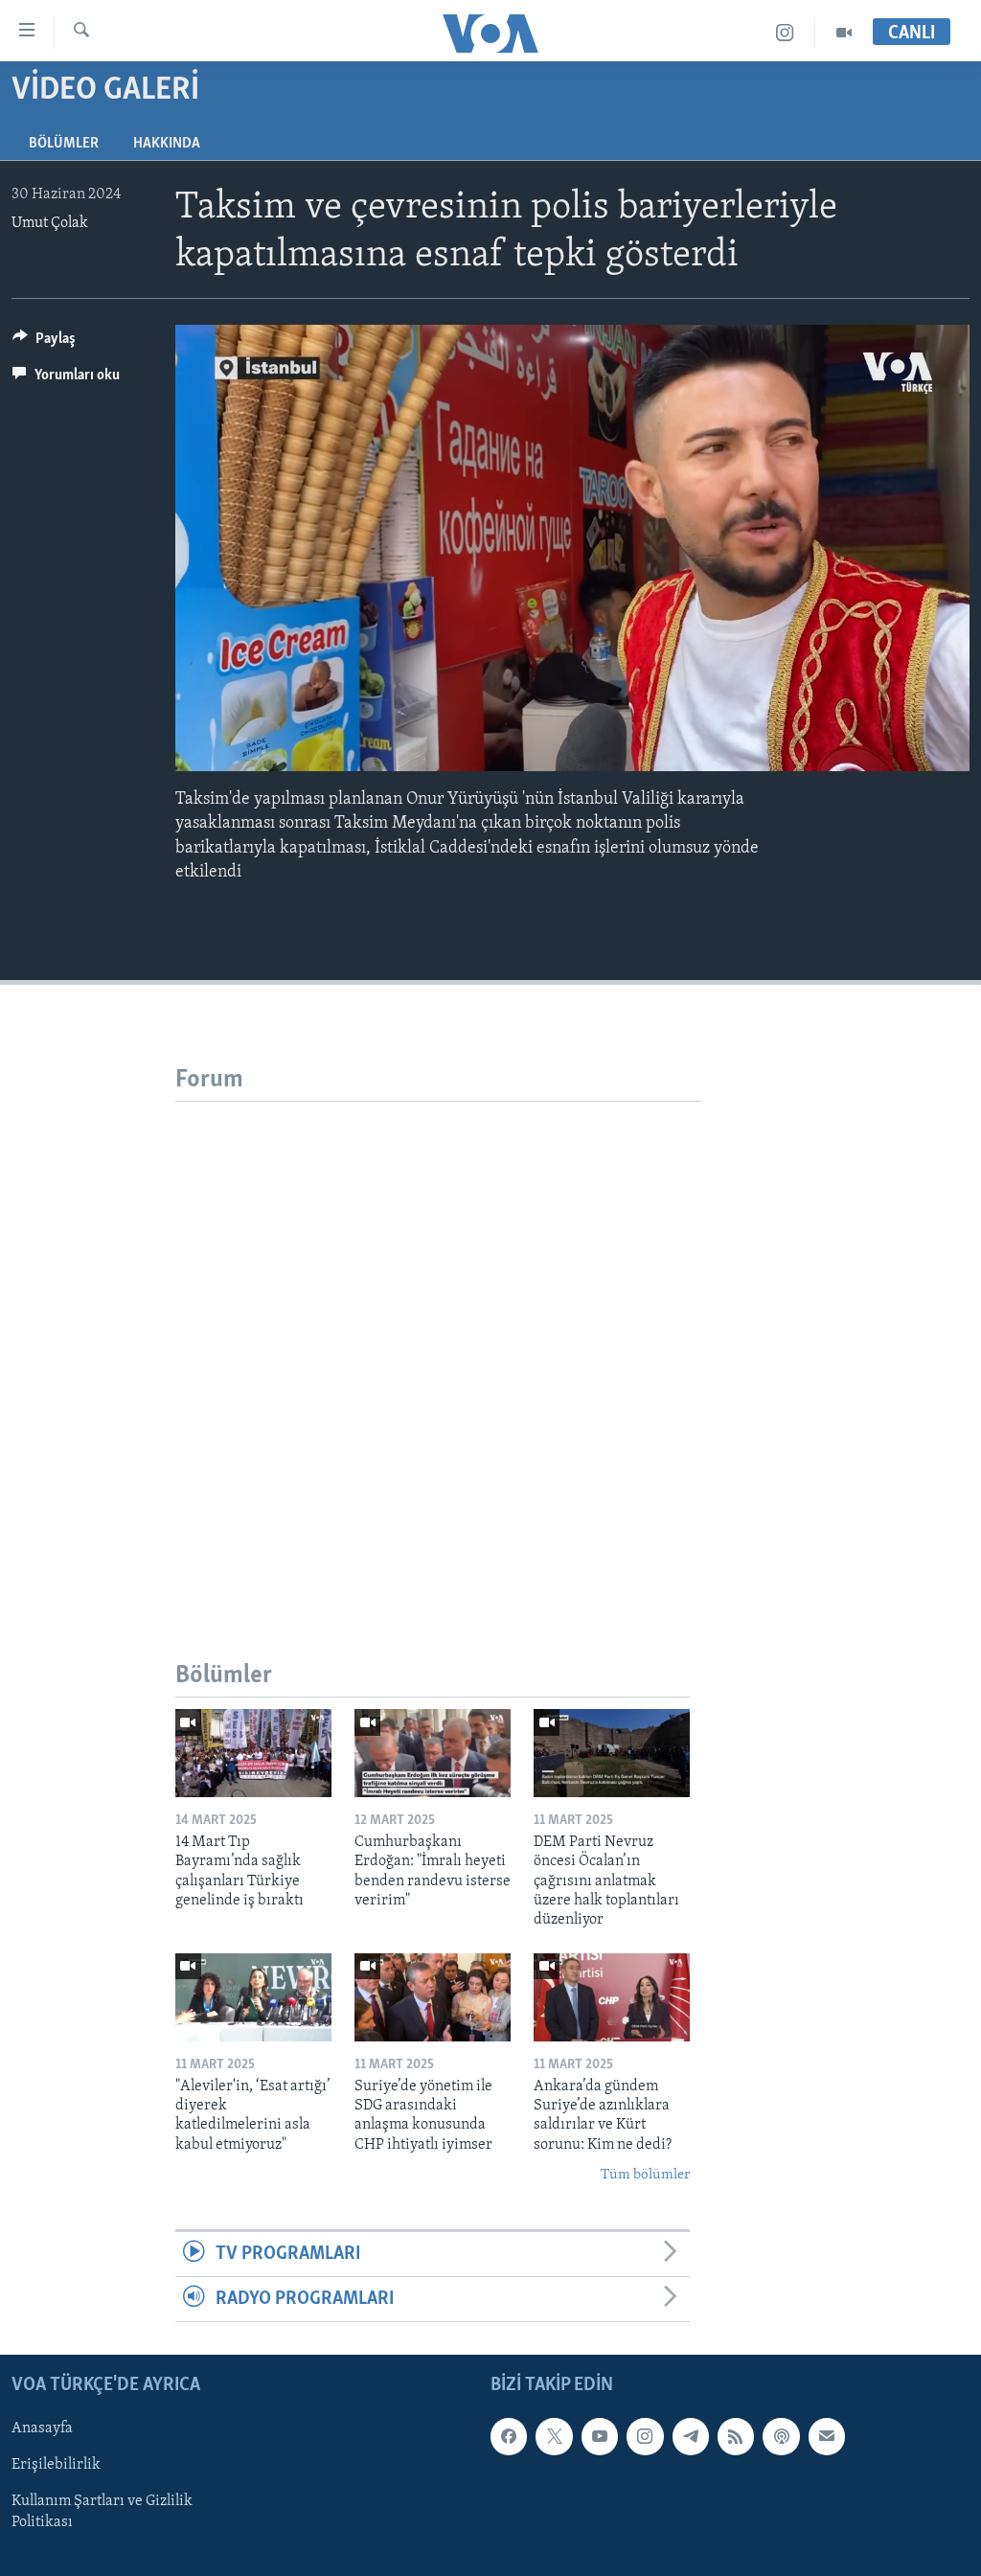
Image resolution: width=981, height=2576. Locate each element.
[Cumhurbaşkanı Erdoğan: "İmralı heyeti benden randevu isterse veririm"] (433, 1753)
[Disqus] (438, 1341)
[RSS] (736, 2437)
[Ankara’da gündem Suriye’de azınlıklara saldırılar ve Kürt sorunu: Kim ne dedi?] (612, 1997)
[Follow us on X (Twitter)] (554, 2437)
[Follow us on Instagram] (645, 2437)
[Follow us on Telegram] (691, 2437)
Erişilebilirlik (56, 2466)
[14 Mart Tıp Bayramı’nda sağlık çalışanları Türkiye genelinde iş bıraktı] (253, 1753)
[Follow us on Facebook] (509, 2437)
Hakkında (167, 144)
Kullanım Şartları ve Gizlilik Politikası (102, 2513)
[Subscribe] (827, 2437)
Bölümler (64, 144)
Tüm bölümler (645, 2175)
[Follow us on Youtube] (600, 2437)
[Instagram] (785, 33)
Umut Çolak (50, 223)
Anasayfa (42, 2429)
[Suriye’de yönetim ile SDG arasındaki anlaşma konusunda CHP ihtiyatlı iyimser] (433, 1997)
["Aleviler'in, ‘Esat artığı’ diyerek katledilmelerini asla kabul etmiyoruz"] (253, 1997)
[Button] (44, 343)
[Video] (844, 33)
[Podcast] (781, 2437)
